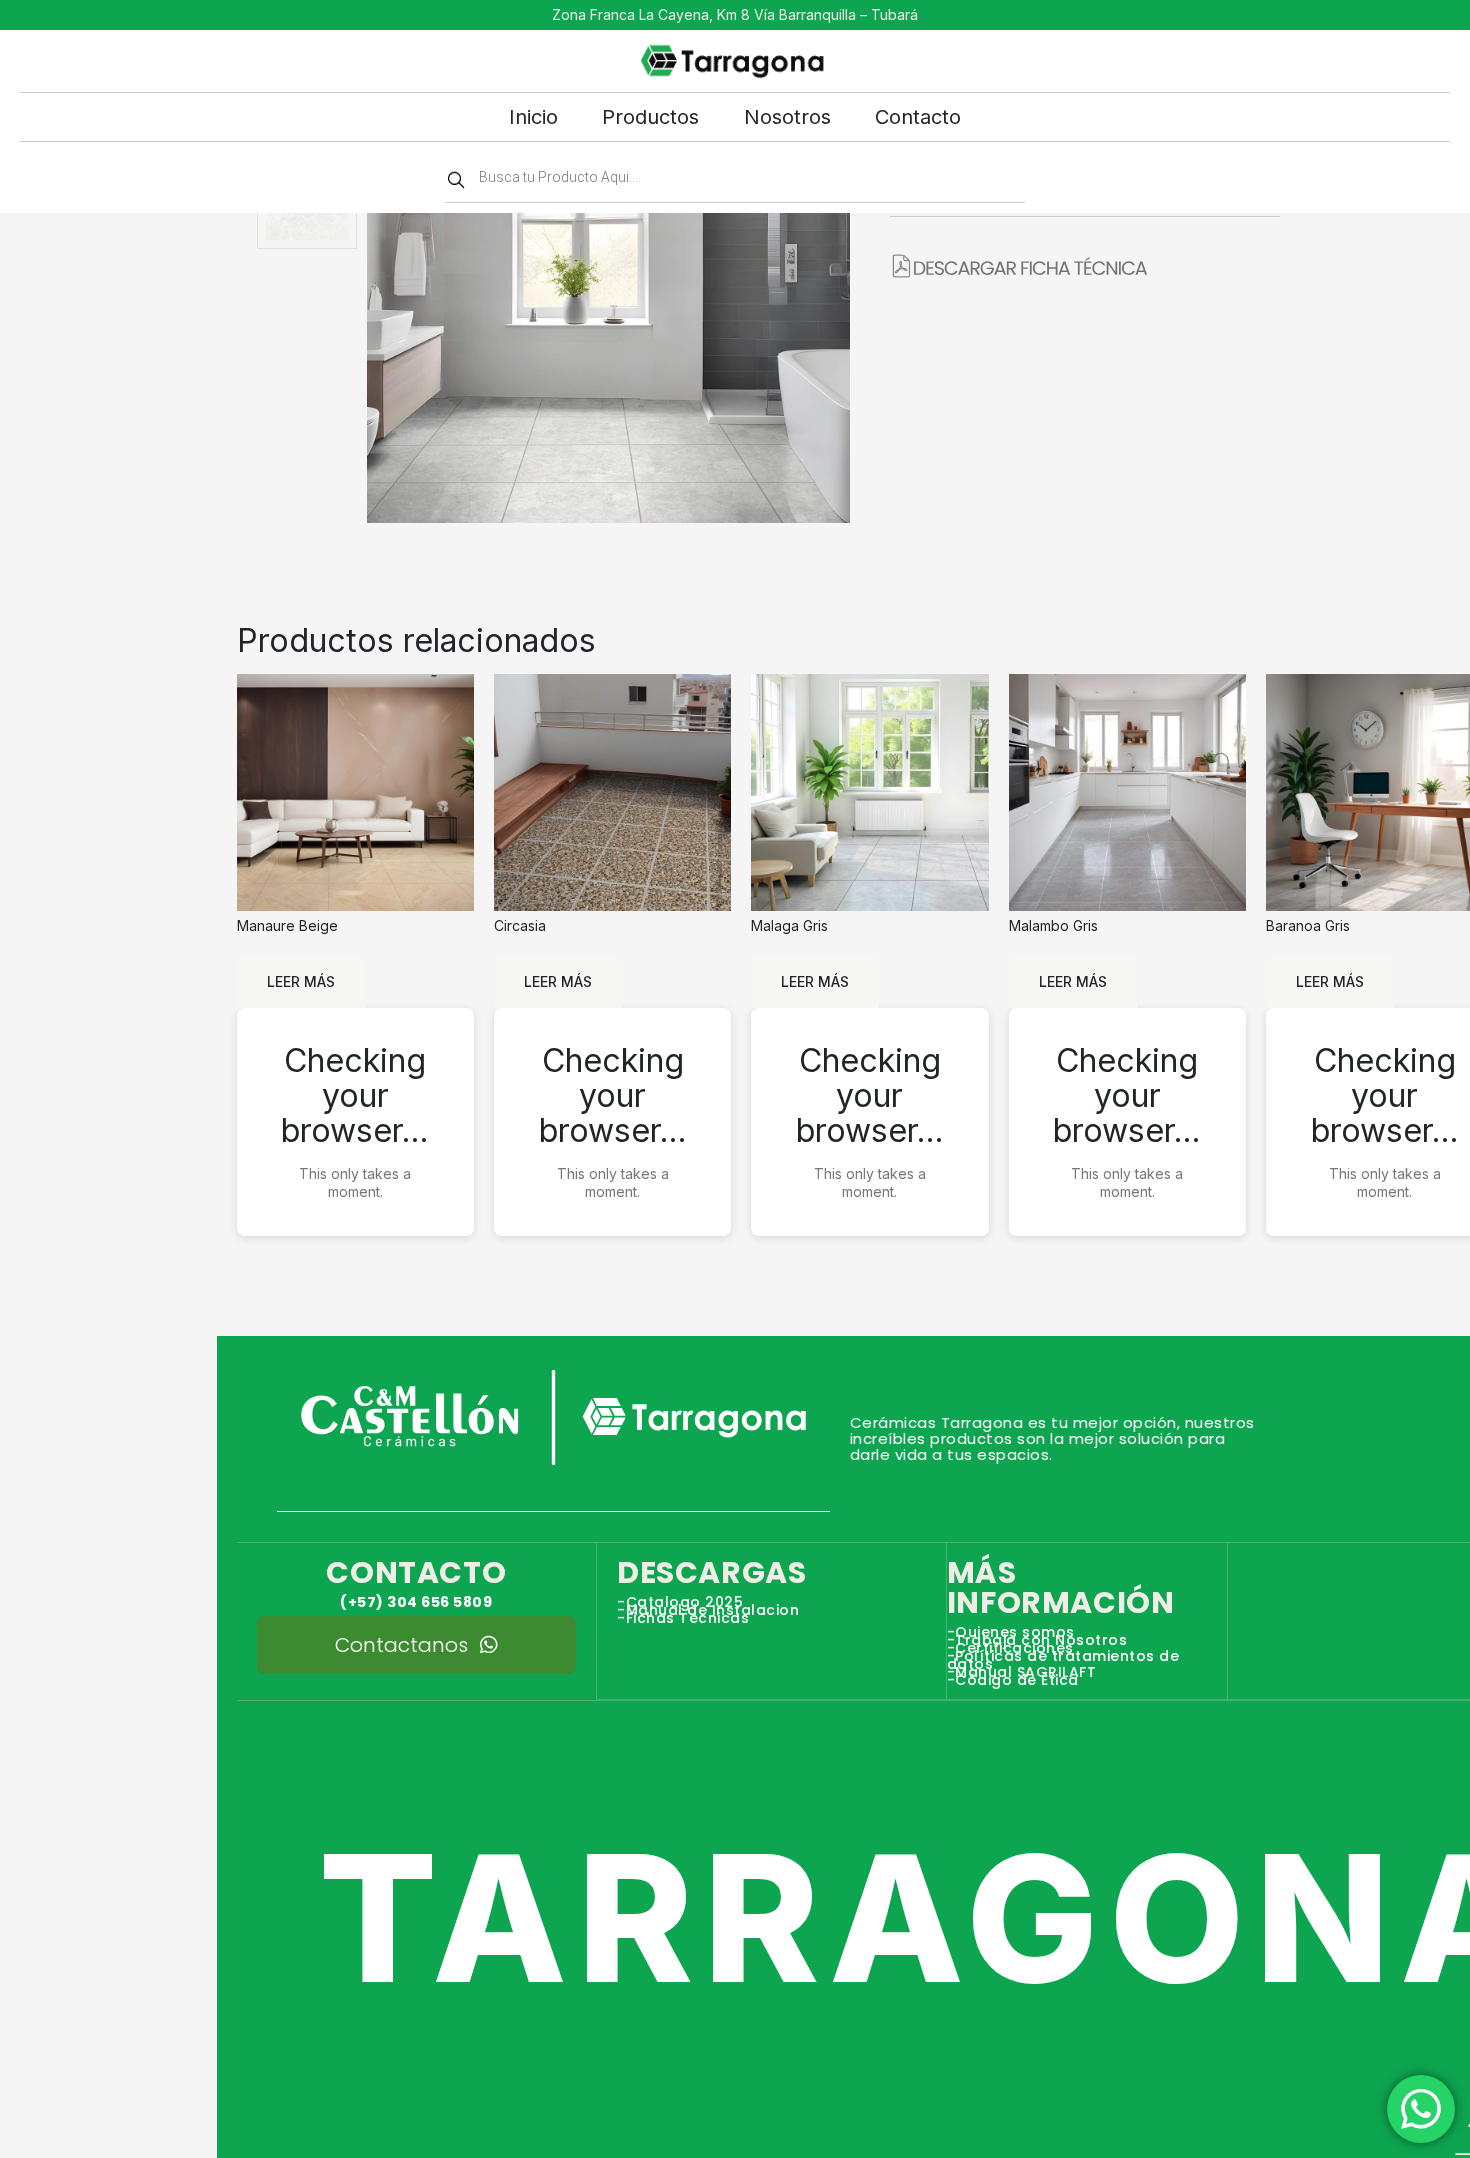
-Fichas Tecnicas (683, 1618)
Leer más (301, 981)
